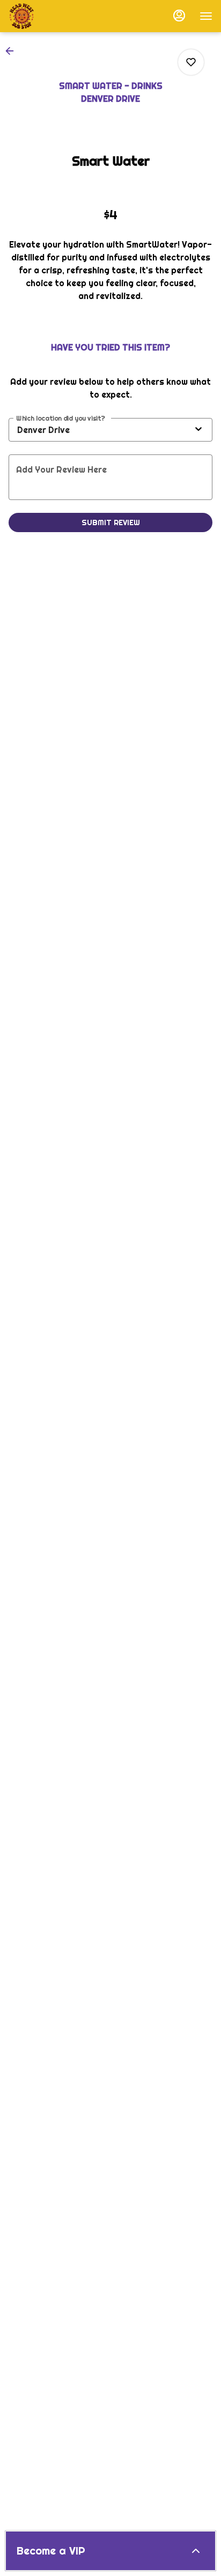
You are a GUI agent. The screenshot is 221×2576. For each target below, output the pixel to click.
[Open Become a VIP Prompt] (196, 2551)
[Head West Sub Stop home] (57, 16)
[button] (13, 51)
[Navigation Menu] (206, 16)
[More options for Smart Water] (191, 62)
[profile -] (179, 16)
